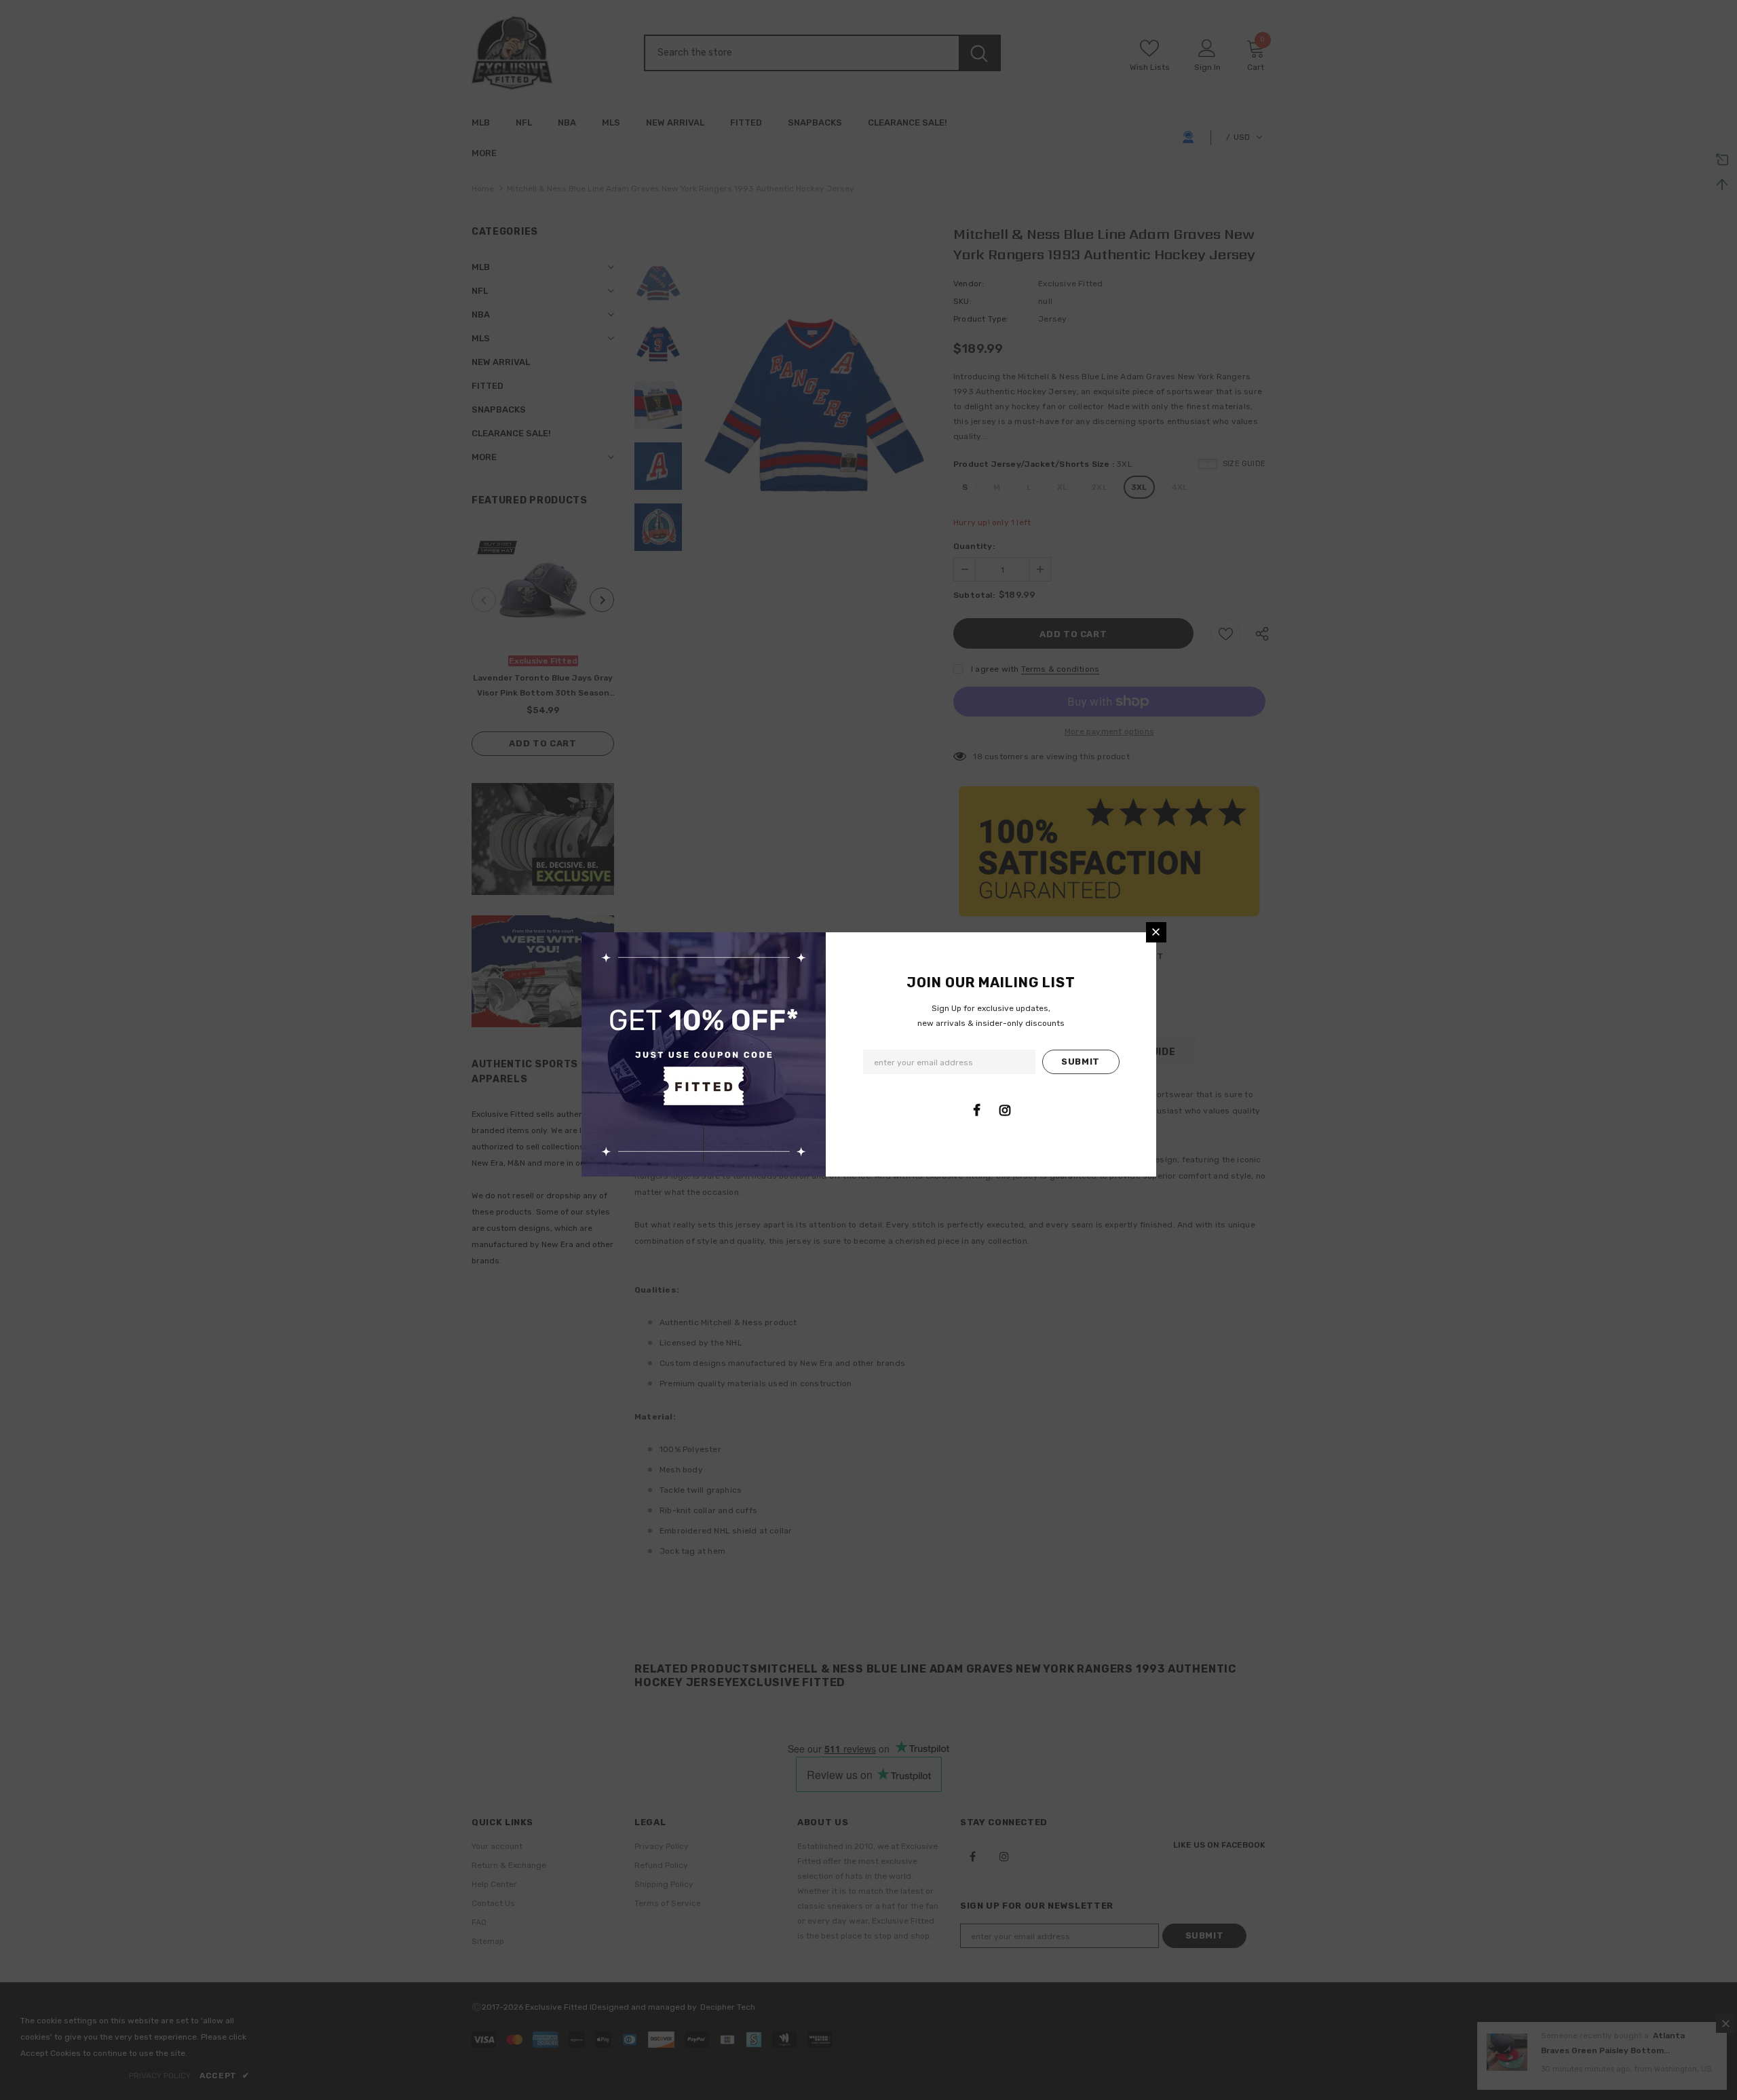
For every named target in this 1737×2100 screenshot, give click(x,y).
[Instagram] (1005, 1110)
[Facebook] (977, 1110)
